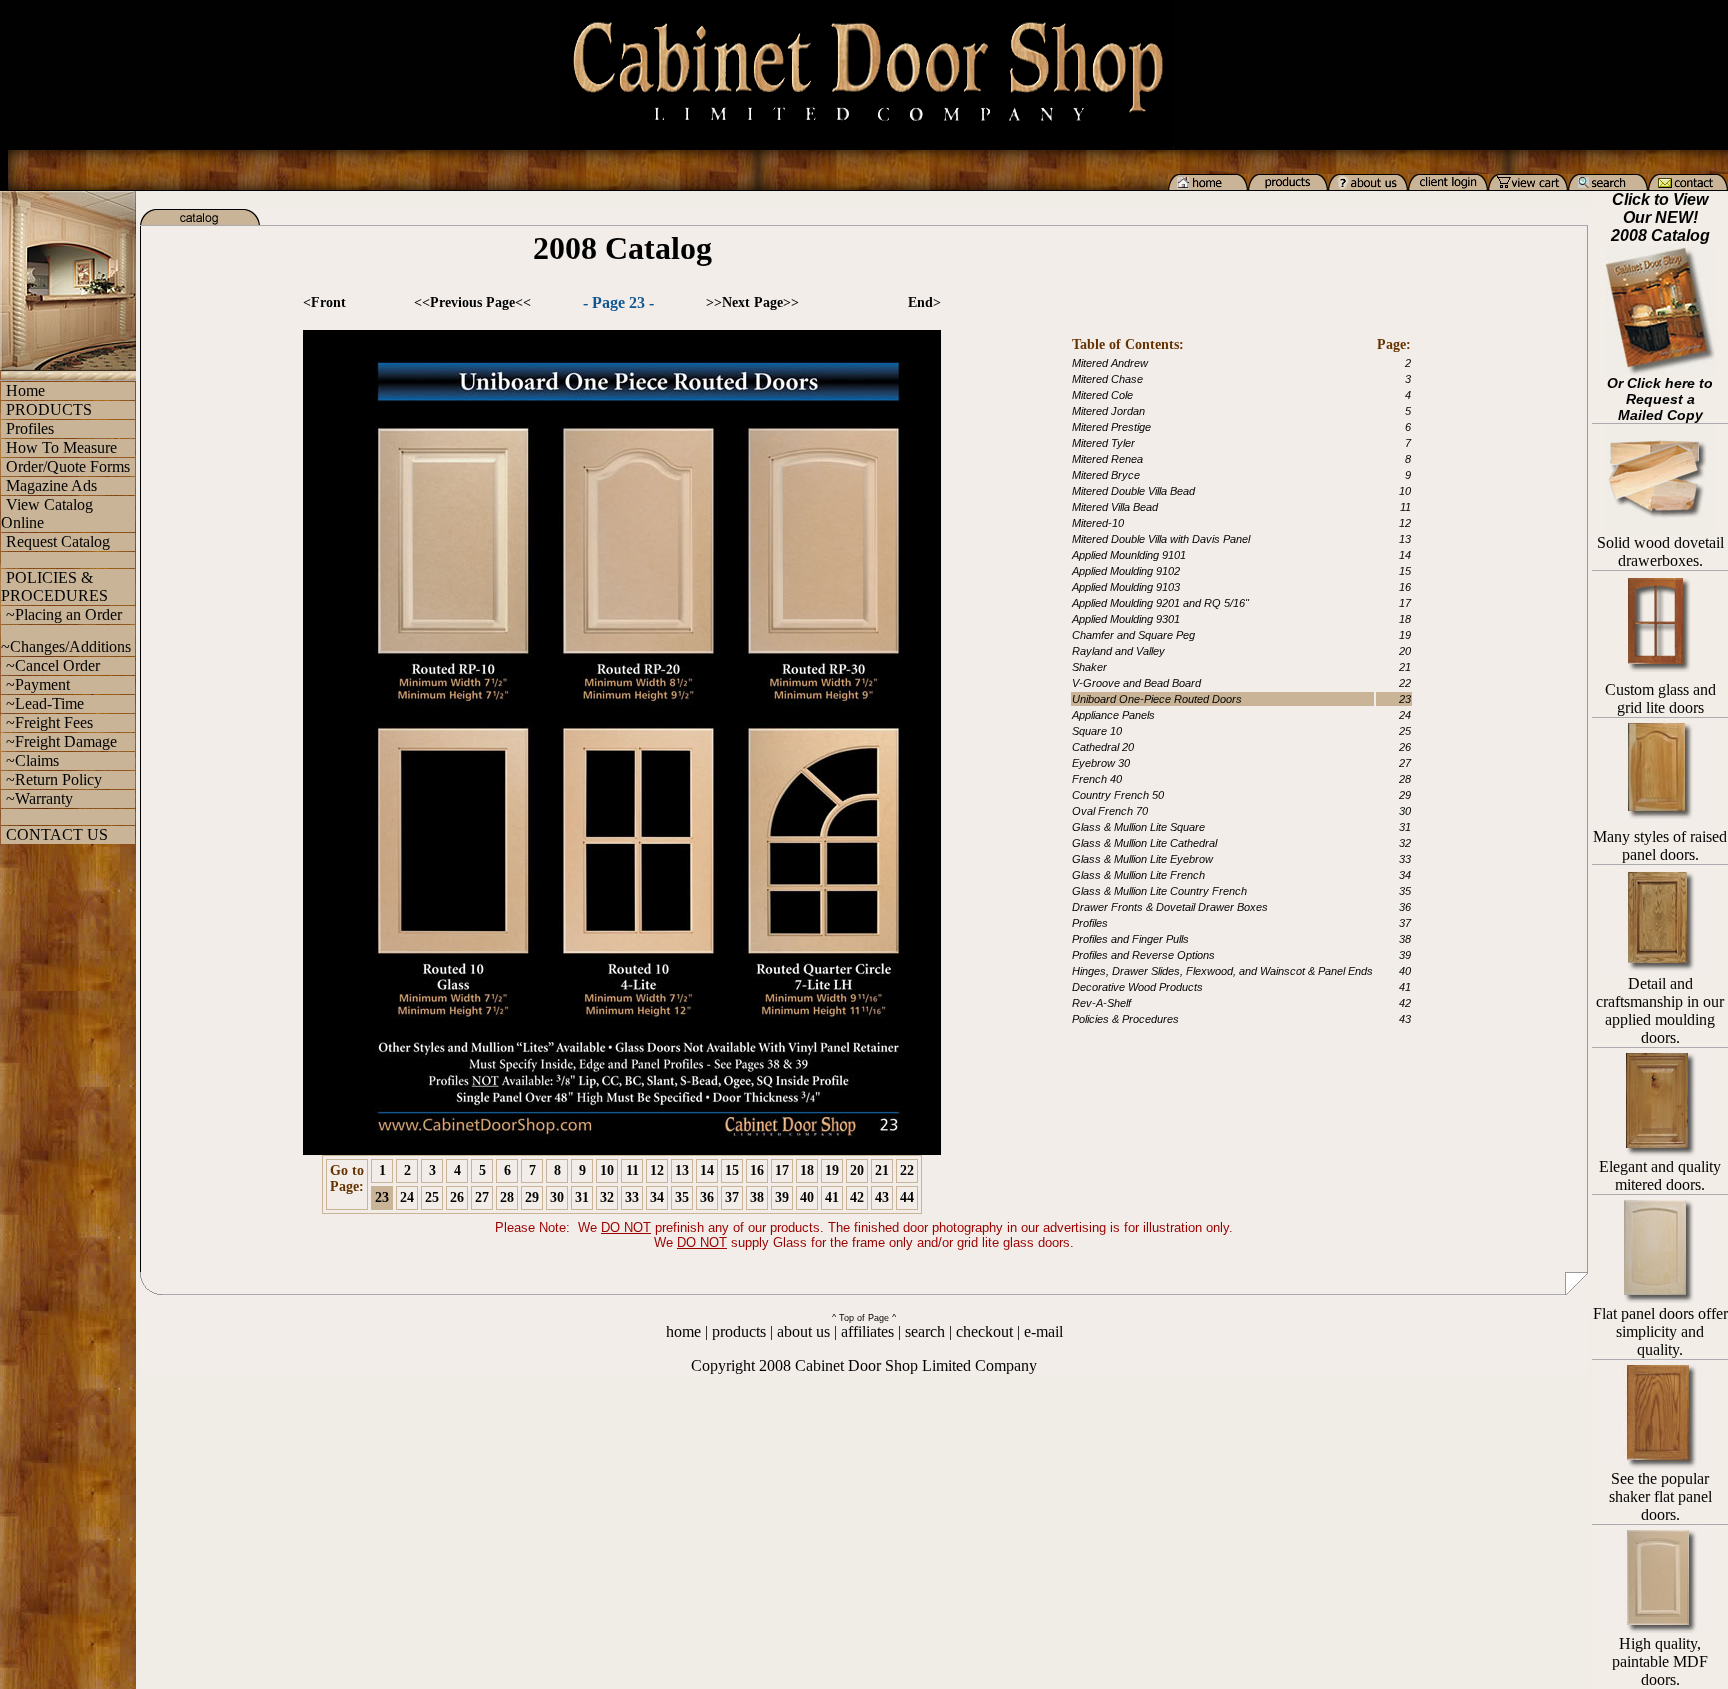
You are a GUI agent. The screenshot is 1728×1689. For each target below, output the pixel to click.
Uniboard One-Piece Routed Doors (1157, 699)
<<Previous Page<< (472, 302)
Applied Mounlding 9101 (1129, 555)
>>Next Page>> (752, 302)
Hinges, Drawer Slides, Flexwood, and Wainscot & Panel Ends (1222, 971)
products (739, 1331)
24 (407, 1197)
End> (924, 302)
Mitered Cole (1102, 395)
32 (607, 1197)
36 (707, 1197)
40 (807, 1197)
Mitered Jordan (1108, 411)
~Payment (38, 684)
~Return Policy (54, 779)
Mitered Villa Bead (1115, 507)
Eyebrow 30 (1101, 763)
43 (882, 1197)
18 (807, 1170)
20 (857, 1170)
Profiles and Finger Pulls (1130, 939)
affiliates (867, 1331)
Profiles (30, 428)
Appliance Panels (1113, 715)
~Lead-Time (45, 703)
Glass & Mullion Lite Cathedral (1144, 843)
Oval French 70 (1110, 811)
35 (682, 1197)
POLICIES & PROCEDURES (54, 586)
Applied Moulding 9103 (1126, 587)
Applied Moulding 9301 (1126, 619)
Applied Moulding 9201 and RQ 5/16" (1160, 603)
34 (657, 1197)
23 (382, 1197)
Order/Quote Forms (68, 466)
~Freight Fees (49, 722)
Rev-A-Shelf (1101, 1003)
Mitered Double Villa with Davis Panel (1161, 539)
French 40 (1097, 779)
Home (25, 390)
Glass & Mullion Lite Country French (1159, 891)
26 (457, 1197)
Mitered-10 (1098, 523)
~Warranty (39, 798)
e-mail (1043, 1331)
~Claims (32, 760)
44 (907, 1197)
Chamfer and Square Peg (1133, 635)
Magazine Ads (51, 485)
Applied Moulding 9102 (1126, 571)
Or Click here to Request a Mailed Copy (1660, 399)
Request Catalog (58, 541)
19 (832, 1170)
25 (432, 1197)
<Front (324, 302)
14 (707, 1170)
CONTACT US (57, 834)
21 (882, 1170)
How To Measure (61, 447)
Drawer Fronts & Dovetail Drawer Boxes (1170, 907)
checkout (984, 1331)
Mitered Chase (1107, 379)
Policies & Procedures (1125, 1019)
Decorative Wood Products (1137, 987)
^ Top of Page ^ (864, 1318)
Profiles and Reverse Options (1143, 955)
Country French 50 (1118, 795)
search (925, 1331)
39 (782, 1197)
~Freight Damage (61, 741)
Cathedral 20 (1103, 747)
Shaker (1089, 667)
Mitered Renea (1107, 459)
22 (907, 1170)
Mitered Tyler (1103, 443)
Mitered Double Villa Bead (1133, 491)
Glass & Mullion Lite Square (1138, 827)
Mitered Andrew (1110, 363)
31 (582, 1197)
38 (757, 1197)
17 (782, 1170)
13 (682, 1170)
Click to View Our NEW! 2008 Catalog (1660, 217)
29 (532, 1197)
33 (632, 1197)
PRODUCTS (49, 409)
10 (607, 1170)
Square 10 (1097, 731)
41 (832, 1197)
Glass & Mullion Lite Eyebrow (1142, 859)
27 (482, 1197)
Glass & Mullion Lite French (1138, 875)
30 (557, 1197)
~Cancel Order (53, 665)
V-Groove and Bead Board (1136, 683)
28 (507, 1197)
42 (857, 1197)
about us (803, 1331)
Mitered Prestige (1111, 427)
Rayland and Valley (1118, 651)
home (683, 1331)
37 (732, 1197)
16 (757, 1170)
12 (657, 1170)
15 (732, 1170)
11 (632, 1170)
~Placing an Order (64, 614)
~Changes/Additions (66, 646)
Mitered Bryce (1106, 475)
